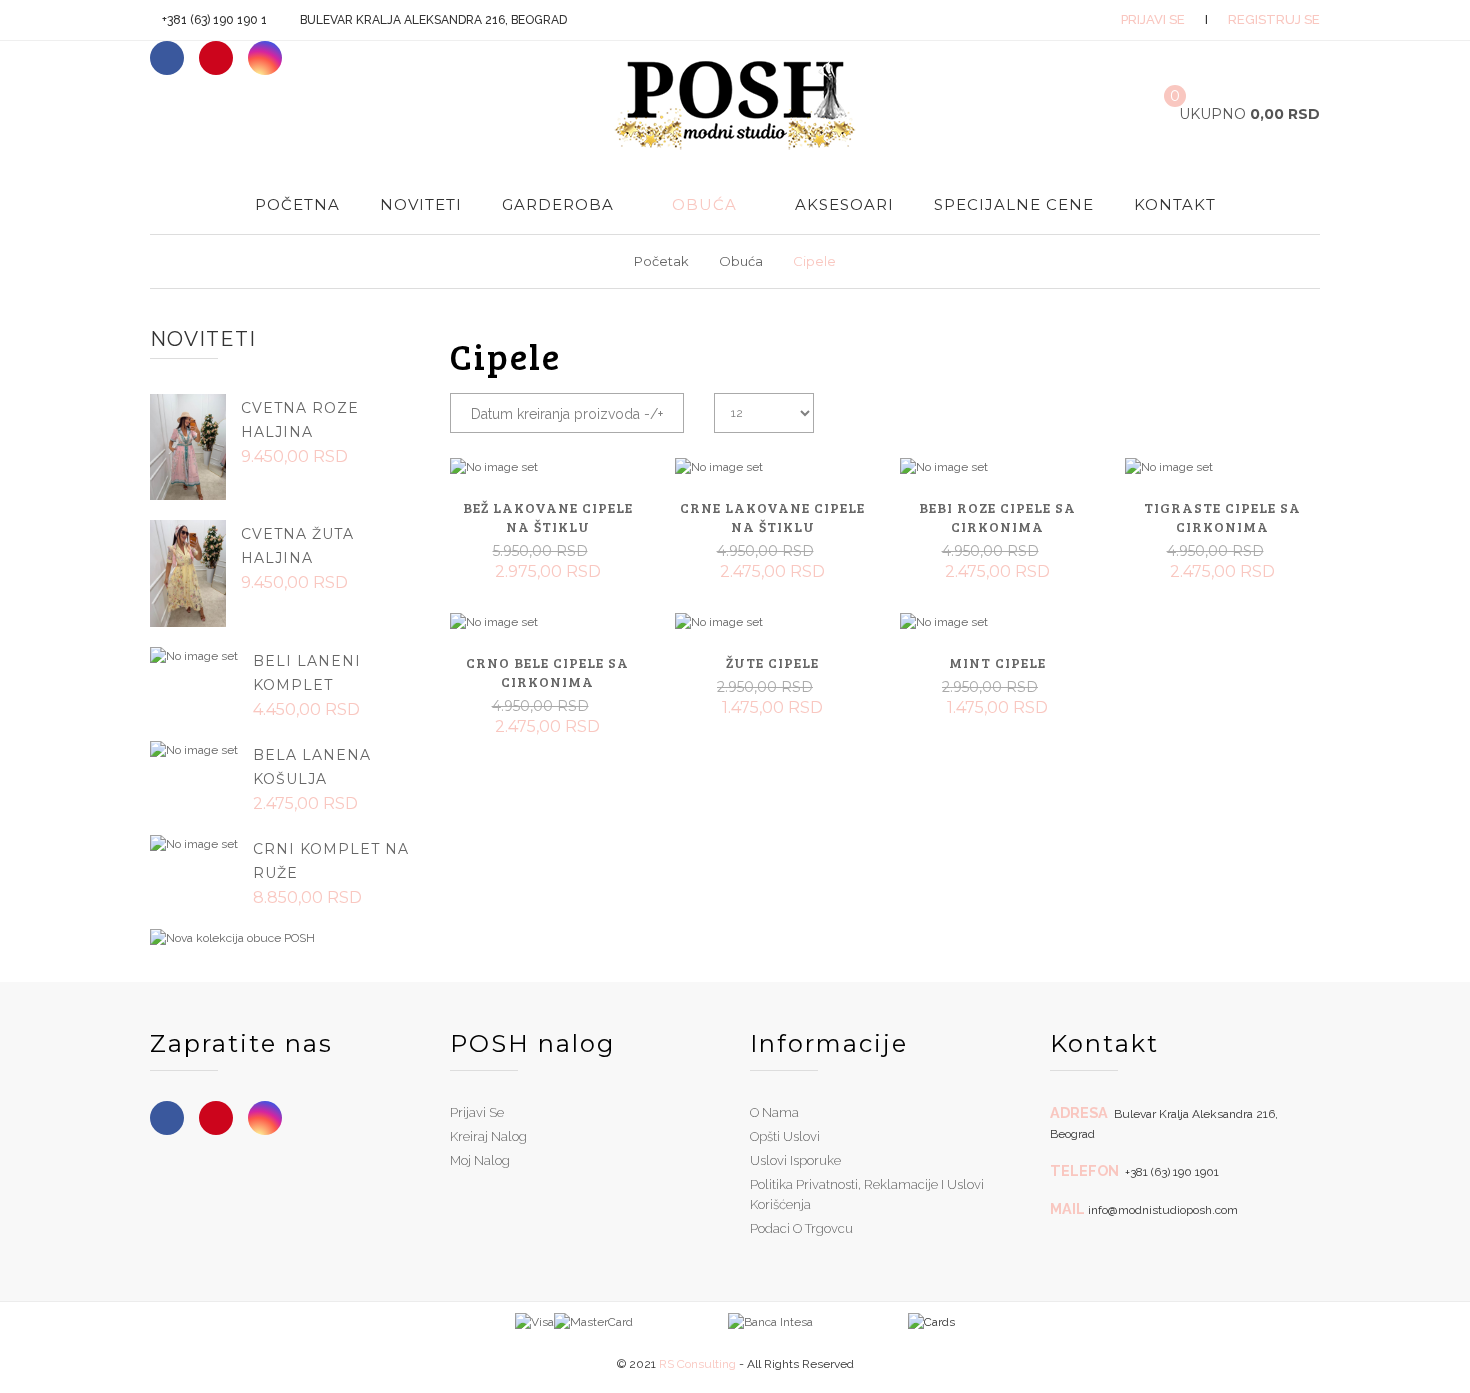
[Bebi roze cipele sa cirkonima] (997, 467)
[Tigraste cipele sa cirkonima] (1222, 467)
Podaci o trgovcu (801, 1228)
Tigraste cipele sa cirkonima (1222, 517)
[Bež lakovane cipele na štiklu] (547, 467)
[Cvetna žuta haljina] (188, 572)
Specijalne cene (1014, 204)
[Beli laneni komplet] (194, 656)
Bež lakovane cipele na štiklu (548, 517)
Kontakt (1175, 204)
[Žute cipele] (772, 622)
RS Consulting (697, 1364)
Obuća (704, 204)
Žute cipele (772, 662)
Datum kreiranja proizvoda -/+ (567, 414)
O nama (774, 1112)
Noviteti (421, 204)
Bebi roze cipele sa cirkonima (997, 517)
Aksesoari (844, 204)
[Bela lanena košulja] (194, 750)
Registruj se (1274, 19)
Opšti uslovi (785, 1136)
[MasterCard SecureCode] (593, 1321)
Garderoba (558, 204)
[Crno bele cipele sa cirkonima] (547, 622)
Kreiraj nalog (488, 1136)
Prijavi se (1153, 19)
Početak (661, 261)
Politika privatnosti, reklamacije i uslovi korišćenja (867, 1194)
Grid (1272, 408)
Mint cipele (997, 662)
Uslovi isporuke (795, 1160)
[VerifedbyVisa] (534, 1321)
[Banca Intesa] (723, 1321)
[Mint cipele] (997, 622)
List (1305, 408)
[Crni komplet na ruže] (194, 844)
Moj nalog (480, 1160)
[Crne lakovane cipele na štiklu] (772, 467)
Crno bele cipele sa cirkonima (547, 672)
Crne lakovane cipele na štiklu (772, 517)
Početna (297, 204)
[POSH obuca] (232, 938)
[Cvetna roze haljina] (188, 446)
